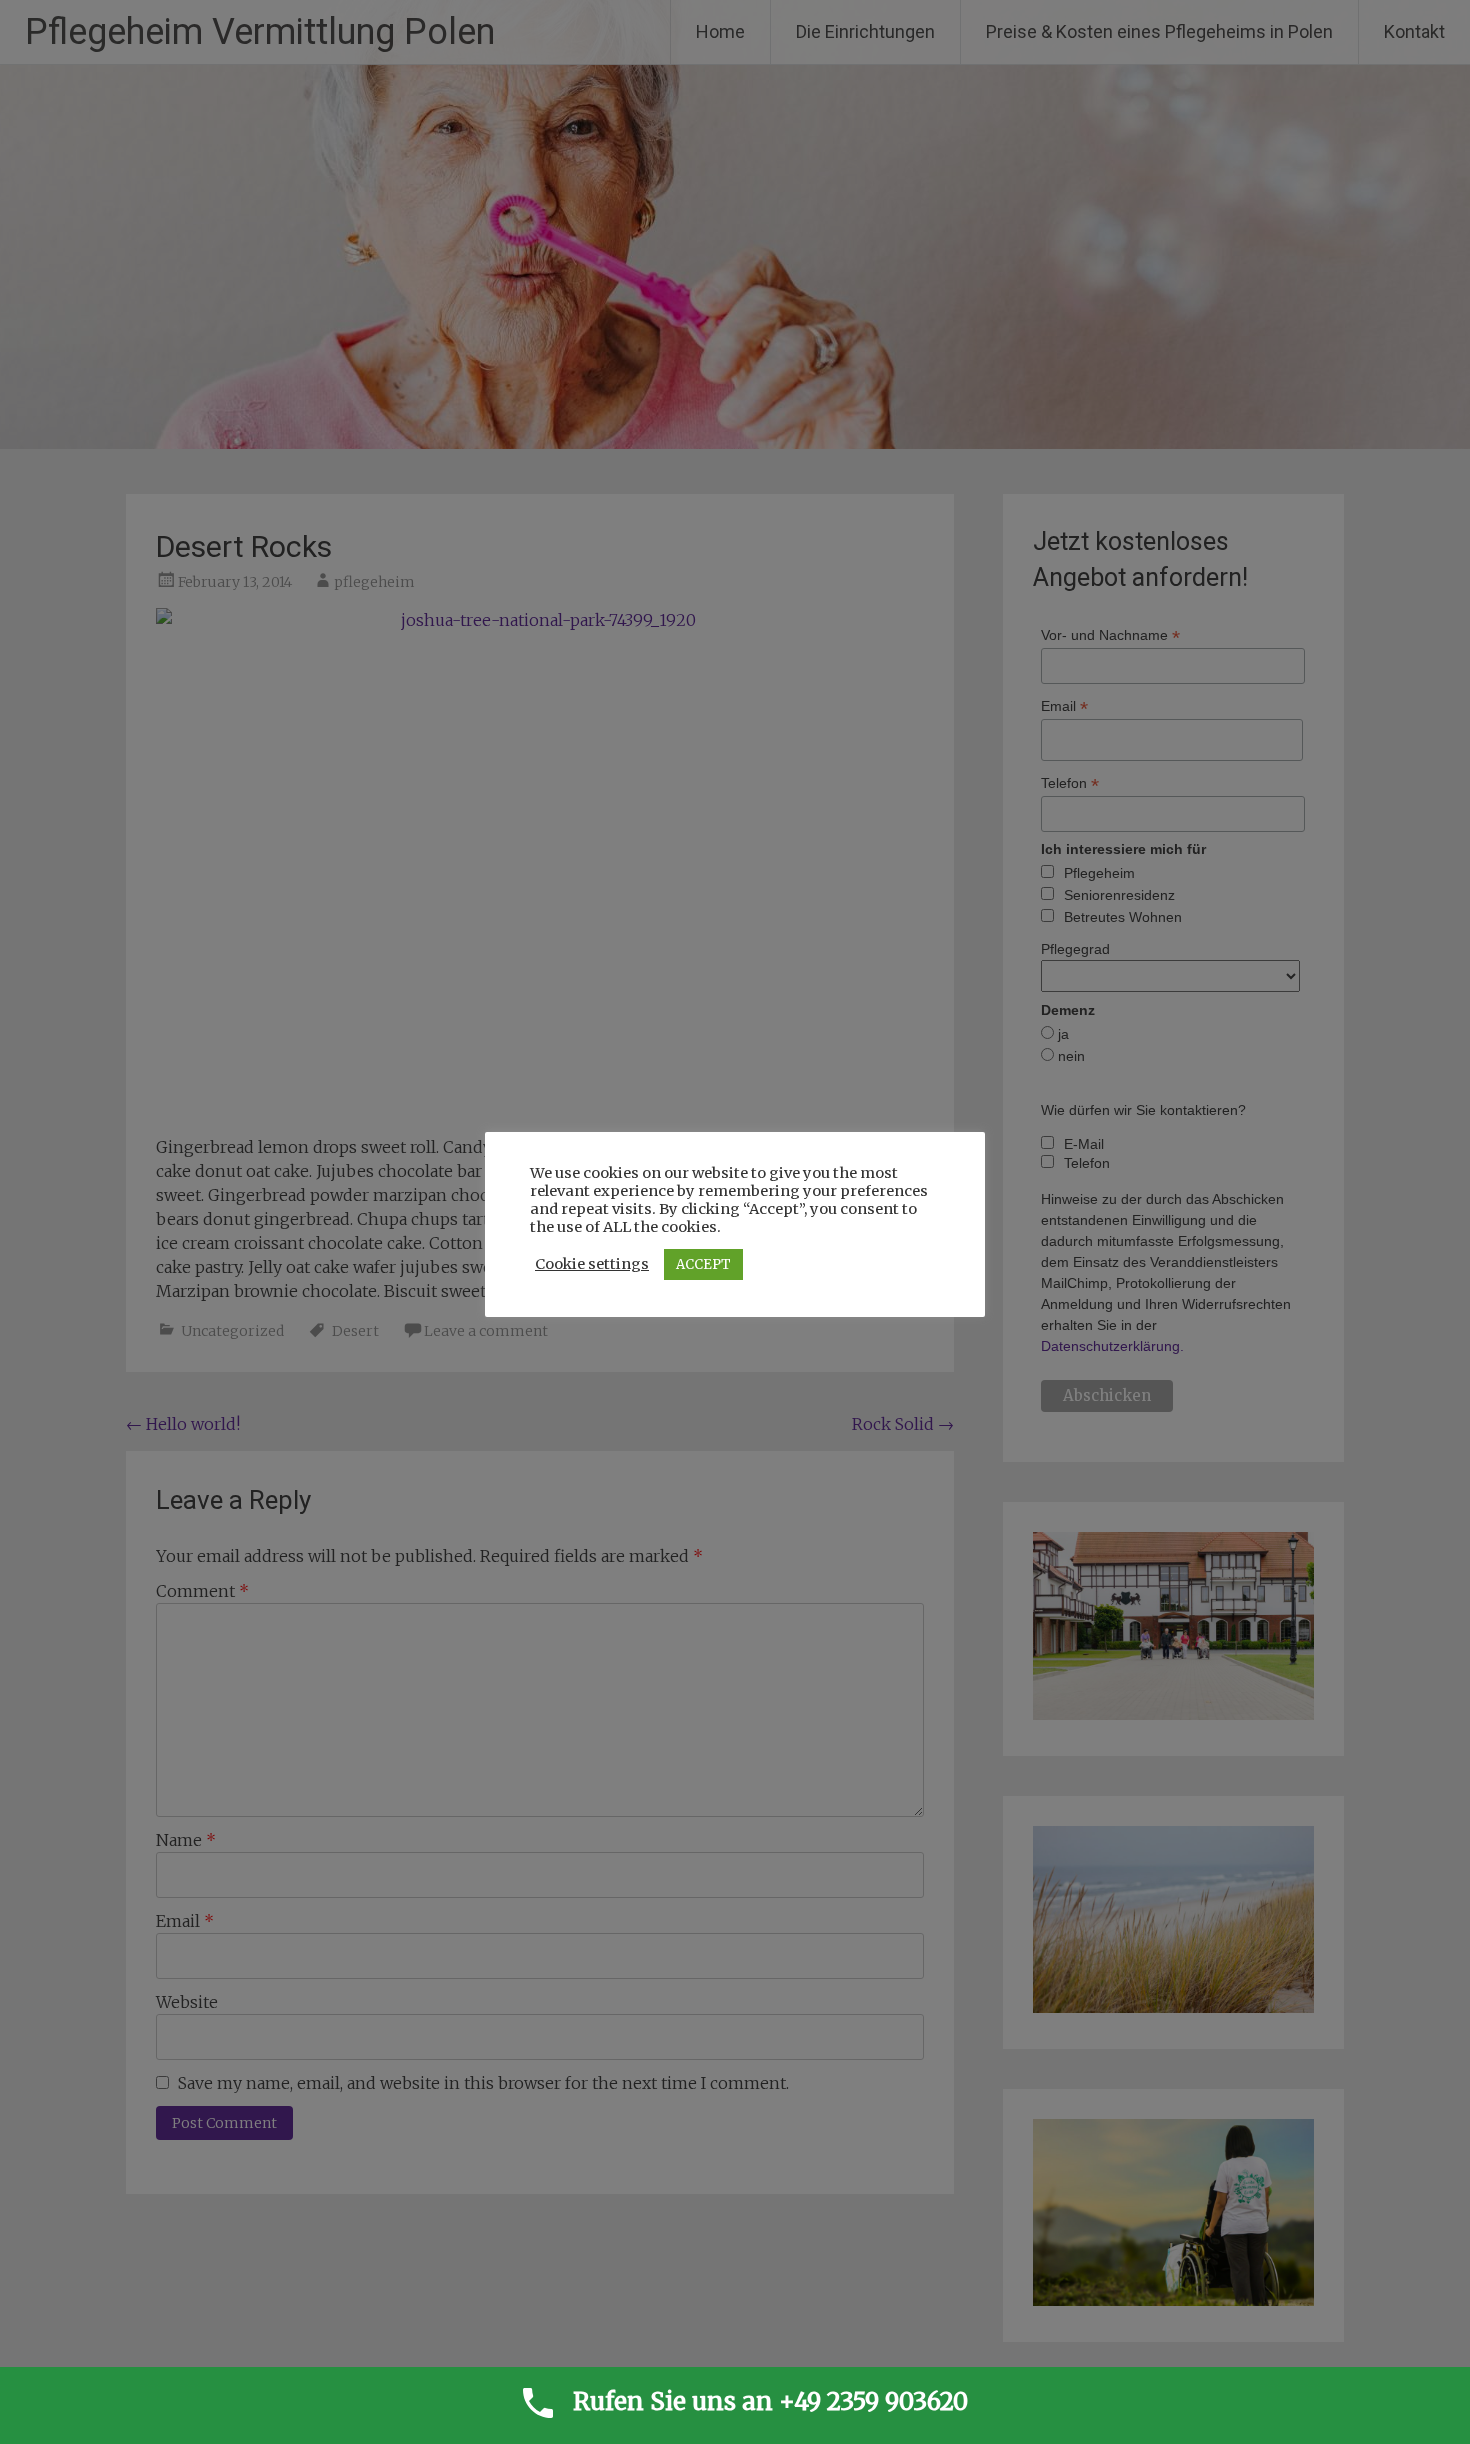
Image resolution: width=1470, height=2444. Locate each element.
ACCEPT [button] (703, 1264)
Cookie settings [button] (592, 1264)
